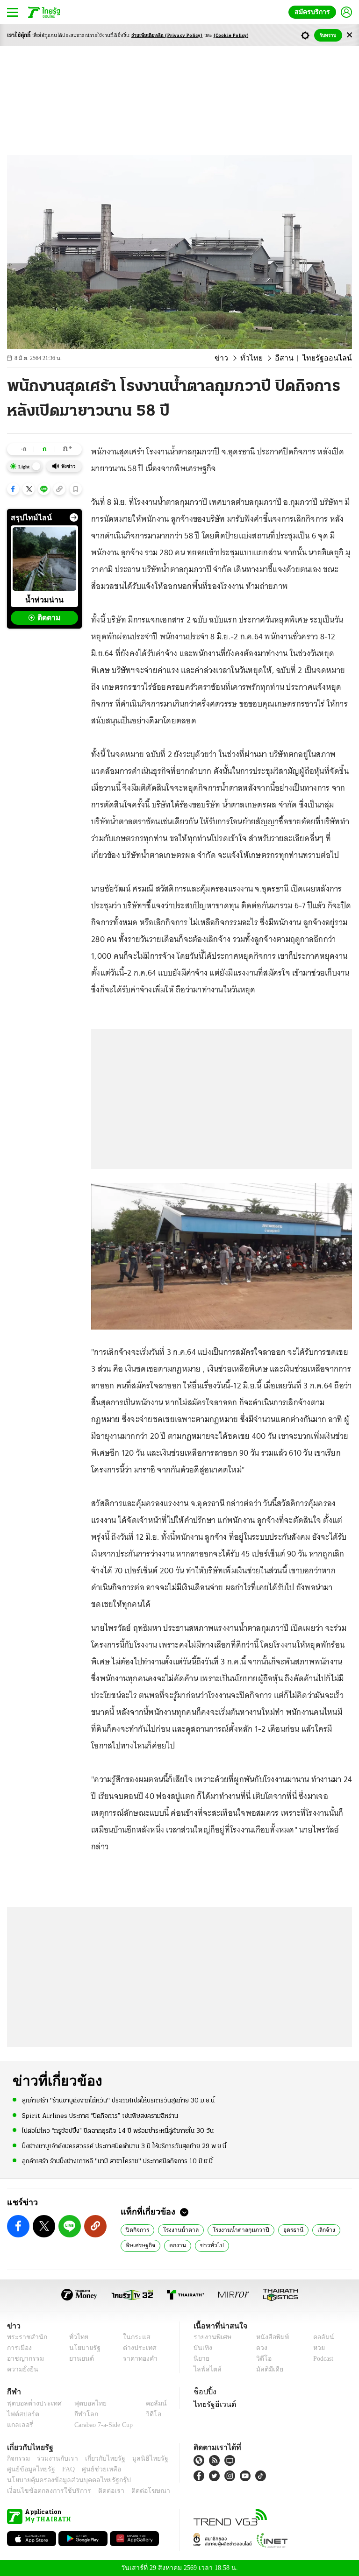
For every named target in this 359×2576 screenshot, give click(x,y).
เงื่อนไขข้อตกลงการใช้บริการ (43, 2491)
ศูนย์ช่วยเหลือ (92, 2469)
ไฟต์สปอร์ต (21, 2414)
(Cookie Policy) (231, 36)
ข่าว (235, 358)
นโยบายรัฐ (82, 2348)
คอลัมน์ (319, 2337)
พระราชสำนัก (24, 2337)
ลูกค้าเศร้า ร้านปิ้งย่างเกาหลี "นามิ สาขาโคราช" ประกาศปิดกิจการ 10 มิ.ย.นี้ (117, 2161)
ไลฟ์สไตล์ (205, 2369)
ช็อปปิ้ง (204, 2392)
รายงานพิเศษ (211, 2337)
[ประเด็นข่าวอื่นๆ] (74, 517)
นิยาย (201, 2359)
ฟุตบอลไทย (83, 2403)
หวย (315, 2348)
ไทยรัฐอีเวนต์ (212, 2404)
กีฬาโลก (79, 2414)
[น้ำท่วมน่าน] (44, 559)
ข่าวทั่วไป (207, 2245)
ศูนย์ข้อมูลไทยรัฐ (28, 2469)
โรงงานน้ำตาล (178, 2229)
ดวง (259, 2348)
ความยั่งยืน (22, 2369)
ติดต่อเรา (99, 2491)
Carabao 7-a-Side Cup (101, 2425)
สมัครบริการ (314, 12)
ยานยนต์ (79, 2359)
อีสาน (292, 358)
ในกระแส (133, 2337)
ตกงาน (175, 2245)
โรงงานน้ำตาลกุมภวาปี (234, 2229)
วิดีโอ (261, 2359)
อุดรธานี (284, 2229)
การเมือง (18, 2348)
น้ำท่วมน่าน (44, 600)
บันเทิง (202, 2348)
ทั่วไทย (262, 358)
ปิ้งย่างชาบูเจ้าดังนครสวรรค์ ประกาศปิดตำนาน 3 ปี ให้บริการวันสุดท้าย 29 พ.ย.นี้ (124, 2146)
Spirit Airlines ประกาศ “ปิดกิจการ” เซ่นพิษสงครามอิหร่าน (100, 2115)
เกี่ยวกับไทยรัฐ (98, 2459)
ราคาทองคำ (137, 2359)
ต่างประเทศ (136, 2348)
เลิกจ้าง (316, 2229)
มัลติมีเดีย (266, 2369)
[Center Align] (349, 35)
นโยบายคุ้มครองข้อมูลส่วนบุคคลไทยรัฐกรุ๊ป (62, 2480)
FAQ (62, 2469)
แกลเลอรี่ (19, 2425)
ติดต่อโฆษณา (135, 2491)
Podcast (321, 2359)
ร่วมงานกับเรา (54, 2459)
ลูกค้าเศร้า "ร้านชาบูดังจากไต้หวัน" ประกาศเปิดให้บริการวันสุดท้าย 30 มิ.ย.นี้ (118, 2100)
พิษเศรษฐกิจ (140, 2245)
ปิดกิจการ (137, 2229)
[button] (13, 489)
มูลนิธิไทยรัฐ (140, 2459)
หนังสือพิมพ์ (269, 2337)
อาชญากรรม (24, 2359)
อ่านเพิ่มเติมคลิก (167, 36)
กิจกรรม (18, 2459)
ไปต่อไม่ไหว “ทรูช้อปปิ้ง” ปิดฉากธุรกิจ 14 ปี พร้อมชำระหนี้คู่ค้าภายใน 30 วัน (118, 2131)
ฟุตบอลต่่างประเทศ (31, 2403)
